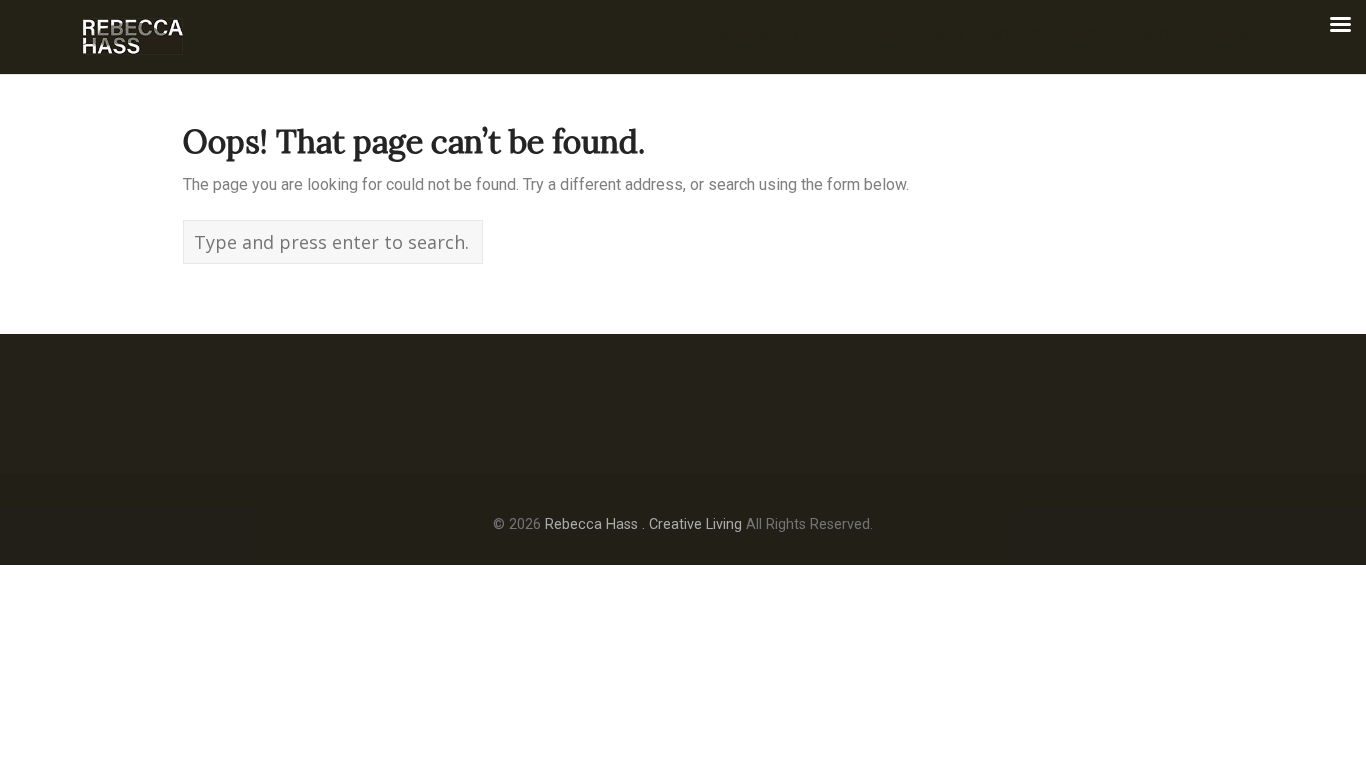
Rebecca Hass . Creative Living (643, 524)
